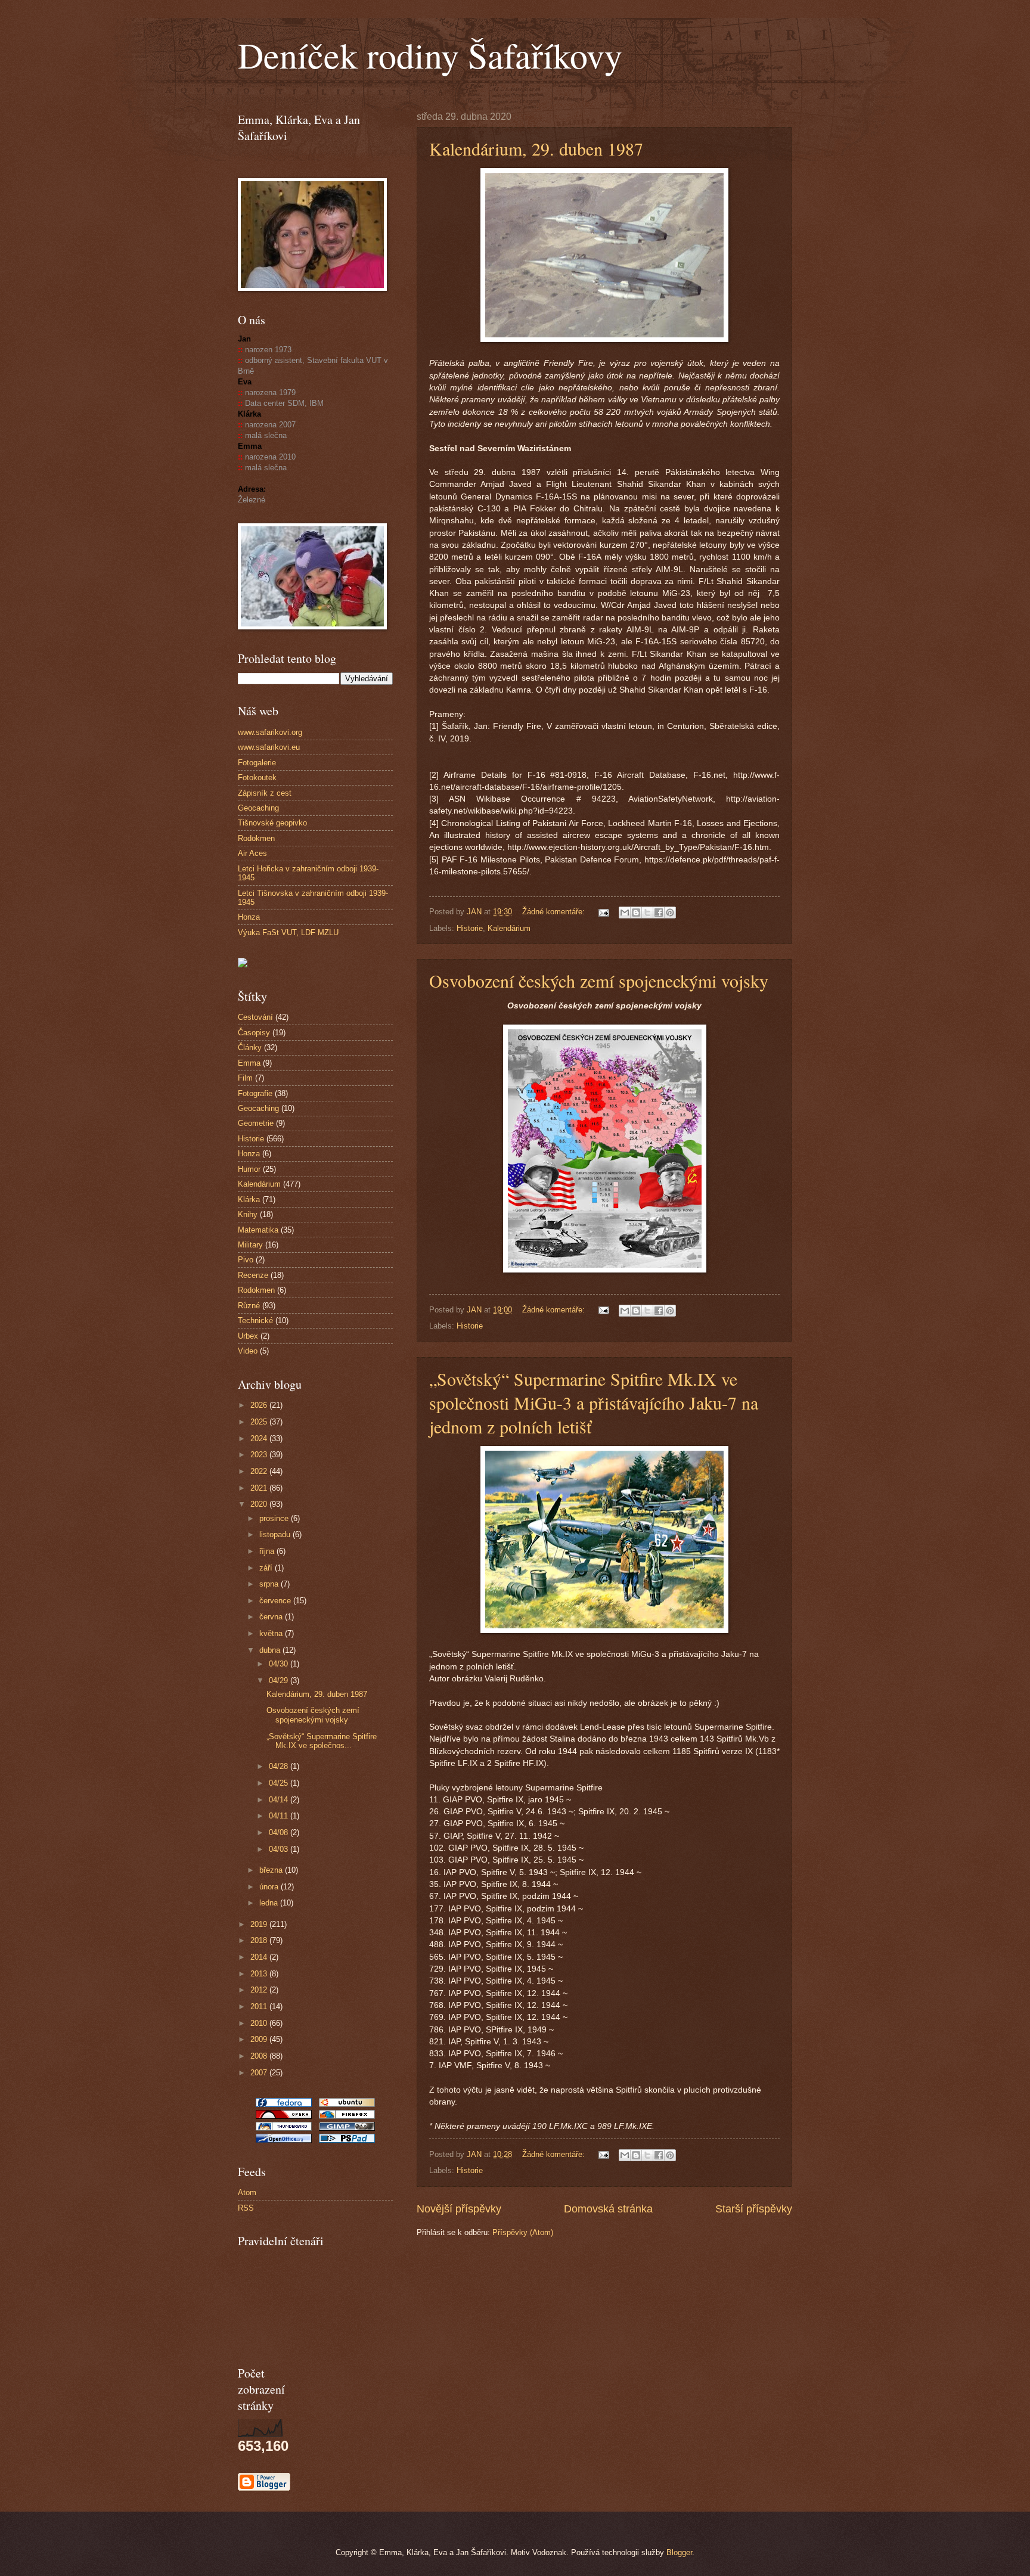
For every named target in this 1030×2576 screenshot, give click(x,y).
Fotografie (255, 1093)
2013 (260, 1974)
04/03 (280, 1849)
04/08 (280, 1832)
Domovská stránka (608, 2209)
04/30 (280, 1664)
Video (248, 1351)
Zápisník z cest (265, 793)
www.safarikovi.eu (269, 747)
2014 (260, 1957)
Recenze (253, 1275)
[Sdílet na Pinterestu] (670, 913)
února (270, 1887)
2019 (260, 1924)
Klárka (249, 1199)
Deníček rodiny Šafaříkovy (430, 55)
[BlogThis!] (636, 913)
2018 (260, 1940)
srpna (270, 1584)
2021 (260, 1488)
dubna (271, 1650)
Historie (470, 928)
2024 (260, 1438)
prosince (275, 1518)
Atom (247, 2192)
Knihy (248, 1214)
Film (245, 1078)
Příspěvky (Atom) (523, 2232)
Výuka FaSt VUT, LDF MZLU (288, 932)
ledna (270, 1903)
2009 (260, 2039)
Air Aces (252, 853)
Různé (249, 1306)
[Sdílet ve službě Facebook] (659, 913)
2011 (260, 2007)
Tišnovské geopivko (272, 823)
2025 (260, 1422)
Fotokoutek (257, 778)
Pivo (246, 1260)
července (276, 1601)
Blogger (679, 2552)
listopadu (276, 1534)
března (272, 1870)
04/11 (280, 1816)
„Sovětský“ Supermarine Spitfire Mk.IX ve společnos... (322, 1741)
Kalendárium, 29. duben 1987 (536, 148)
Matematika (258, 1230)
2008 (260, 2056)
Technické (255, 1320)
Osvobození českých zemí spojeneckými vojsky (599, 980)
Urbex (248, 1336)
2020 (260, 1504)
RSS (246, 2208)
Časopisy (254, 1033)
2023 (260, 1455)
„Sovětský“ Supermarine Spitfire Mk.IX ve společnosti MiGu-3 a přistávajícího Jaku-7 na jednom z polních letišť (594, 1402)
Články (250, 1048)
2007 (260, 2073)
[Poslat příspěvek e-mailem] (603, 912)
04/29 (280, 1680)
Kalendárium (509, 928)
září (267, 1568)
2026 (260, 1405)
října (268, 1551)
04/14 (280, 1800)
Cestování (255, 1017)
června (272, 1617)
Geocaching (258, 808)
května (272, 1633)
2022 (260, 1471)
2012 (260, 1990)
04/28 (280, 1766)
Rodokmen (256, 838)
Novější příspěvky (459, 2209)
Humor (249, 1169)
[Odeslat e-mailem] (625, 913)
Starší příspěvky (754, 2209)
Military (250, 1245)
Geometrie (256, 1123)
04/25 (280, 1783)
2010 (260, 2023)
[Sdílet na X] (647, 913)
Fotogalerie (257, 763)
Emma (249, 1063)
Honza (249, 917)
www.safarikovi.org (270, 732)
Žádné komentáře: (555, 912)
